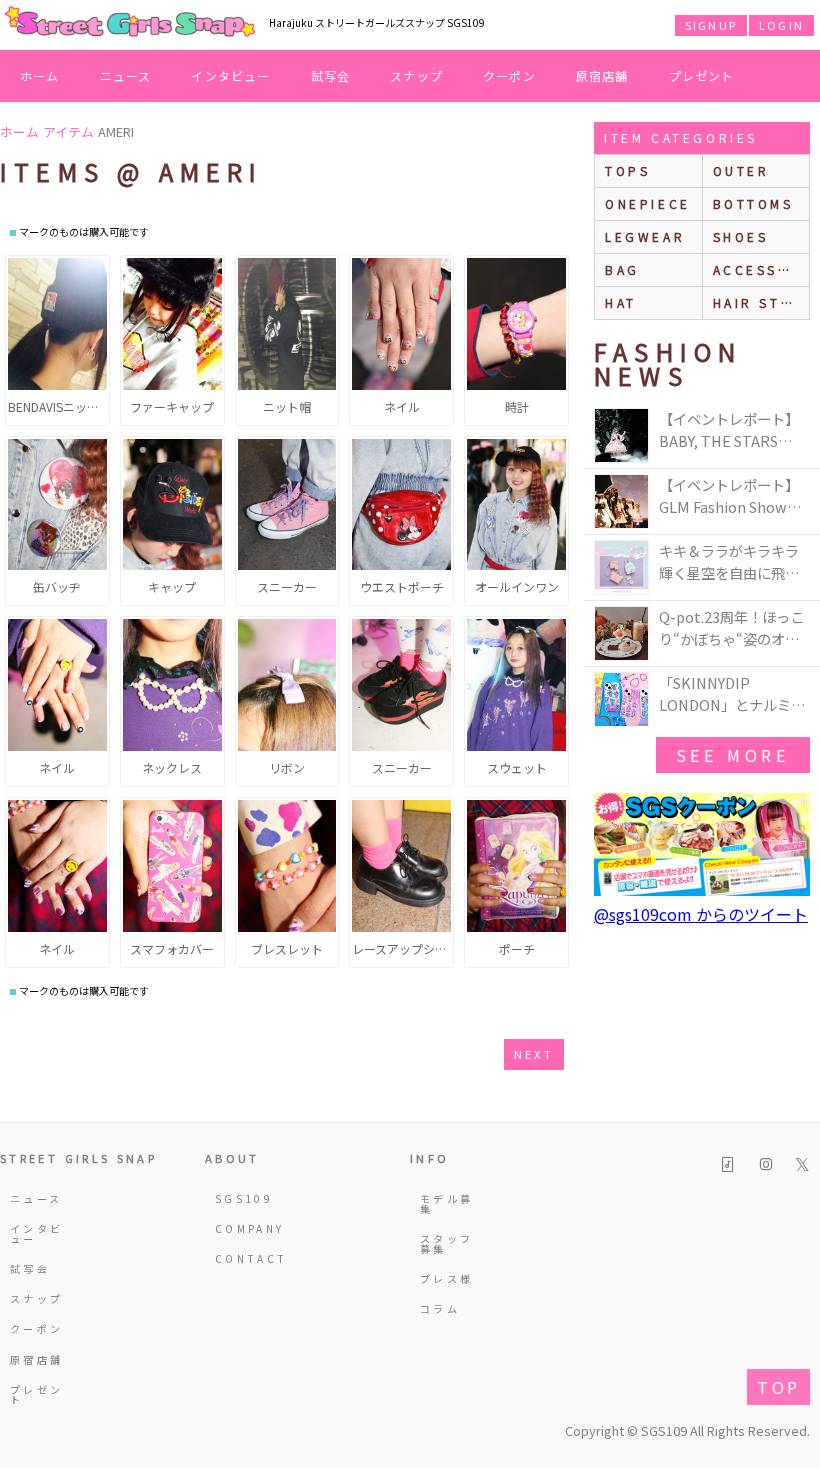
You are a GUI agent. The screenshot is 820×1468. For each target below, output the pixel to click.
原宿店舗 (602, 75)
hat (621, 302)
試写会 (331, 75)
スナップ (416, 75)
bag (622, 269)
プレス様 (446, 1278)
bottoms (753, 203)
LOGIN (781, 25)
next (534, 1054)
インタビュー (230, 75)
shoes (741, 236)
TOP (778, 1387)
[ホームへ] (130, 23)
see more (733, 755)
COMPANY (246, 1228)
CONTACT (246, 1258)
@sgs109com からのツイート (701, 914)
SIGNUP (711, 25)
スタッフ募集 (446, 1243)
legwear (645, 236)
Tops (627, 170)
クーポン (509, 75)
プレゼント (702, 75)
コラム (440, 1308)
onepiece (648, 203)
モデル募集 (446, 1203)
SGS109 (244, 1198)
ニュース (126, 75)
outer (741, 170)
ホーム (40, 75)
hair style (761, 302)
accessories (761, 269)
